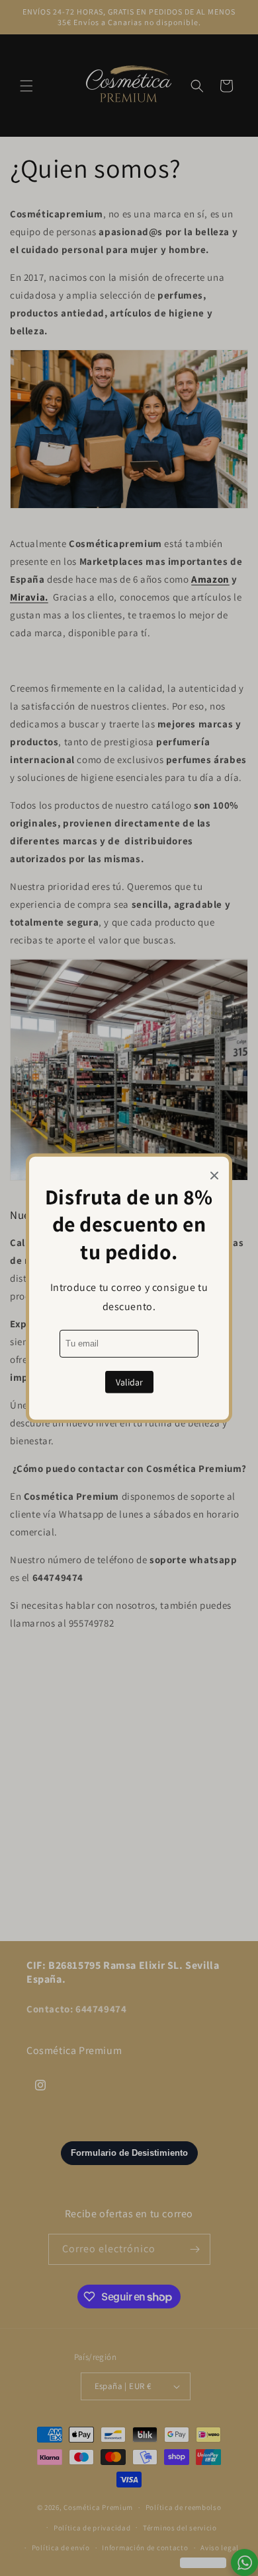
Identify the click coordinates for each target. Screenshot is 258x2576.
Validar (129, 1382)
